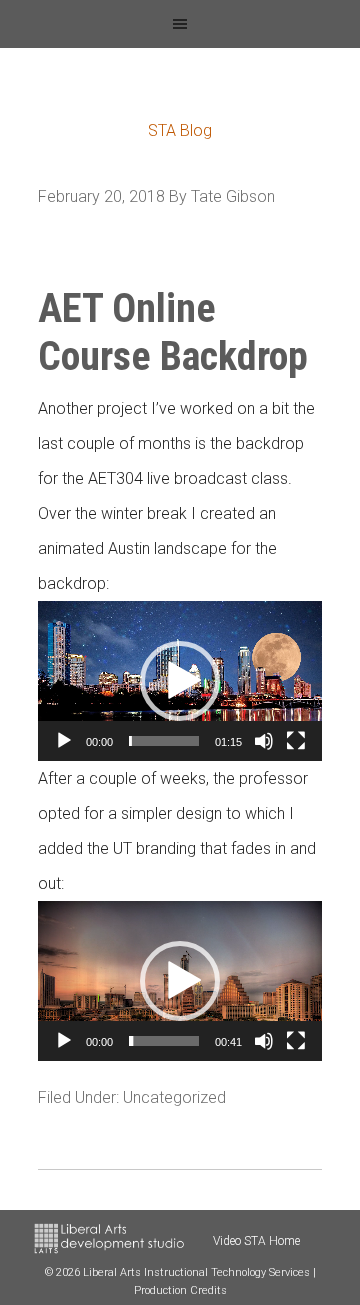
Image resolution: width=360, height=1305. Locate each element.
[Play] (64, 741)
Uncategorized (174, 1097)
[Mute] (264, 741)
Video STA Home (256, 1241)
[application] (180, 681)
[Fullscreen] (296, 741)
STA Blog (180, 130)
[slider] (164, 741)
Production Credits (180, 1290)
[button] (180, 681)
